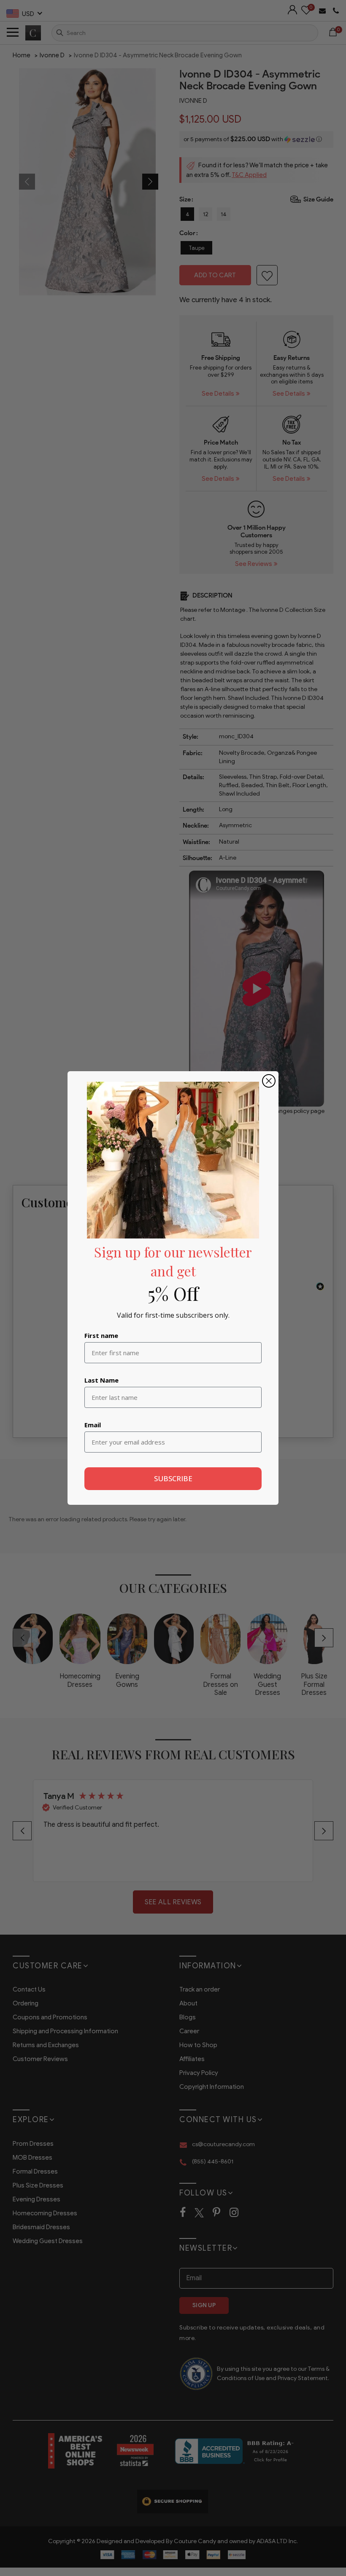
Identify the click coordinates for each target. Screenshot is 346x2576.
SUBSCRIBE (173, 1478)
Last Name (101, 1380)
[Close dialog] (269, 1081)
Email (93, 1425)
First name (101, 1335)
